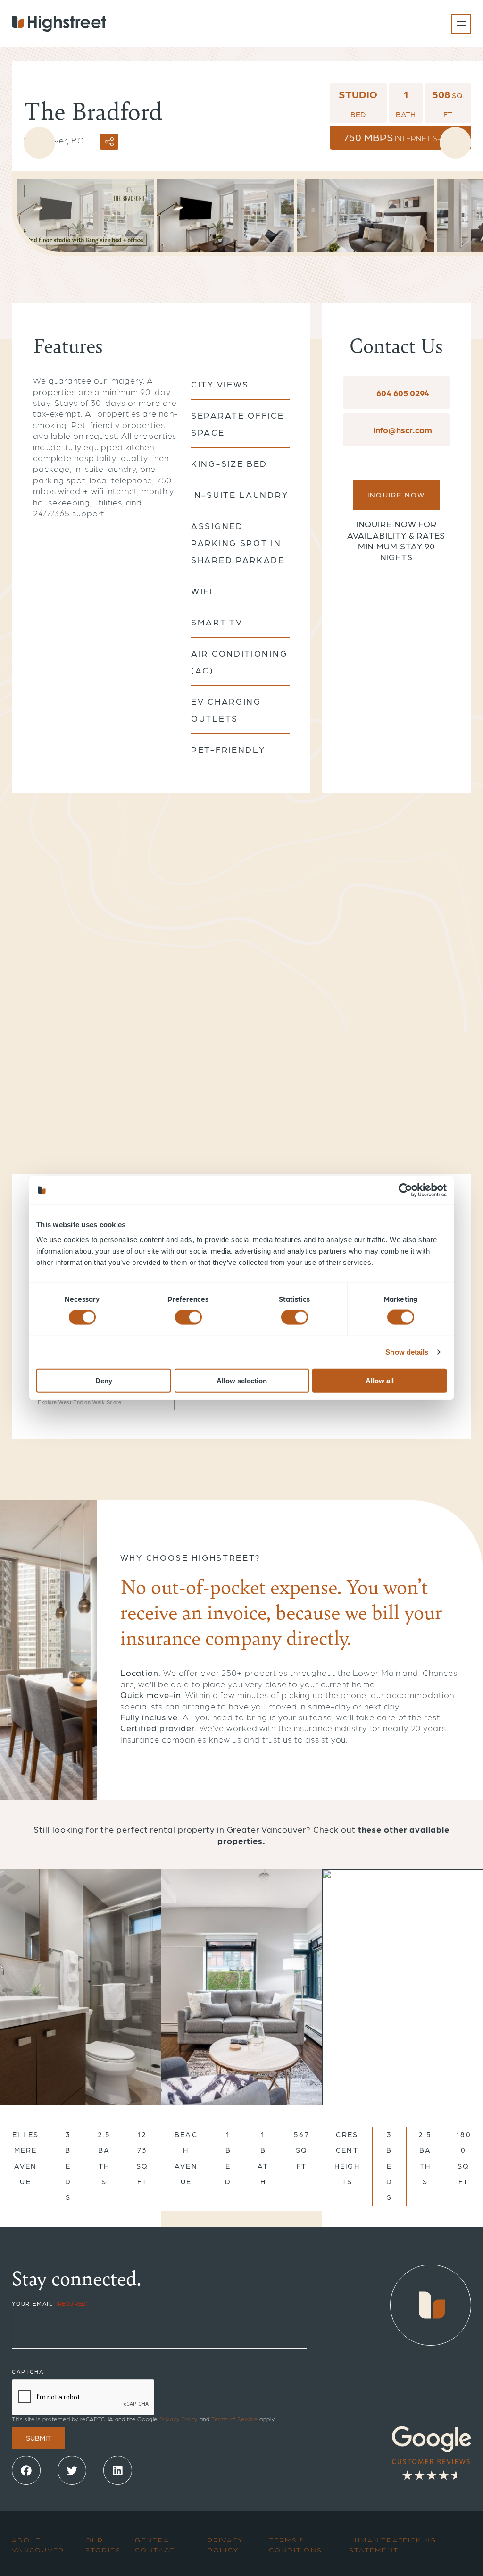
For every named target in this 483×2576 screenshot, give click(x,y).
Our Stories (103, 2545)
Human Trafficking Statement (393, 2545)
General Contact (155, 2545)
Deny (104, 1380)
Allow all (380, 1380)
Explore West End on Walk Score (80, 1402)
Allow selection (242, 1380)
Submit (38, 2438)
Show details (407, 1352)
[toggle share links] (109, 142)
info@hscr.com (402, 430)
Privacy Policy (179, 2419)
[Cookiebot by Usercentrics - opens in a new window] (405, 1190)
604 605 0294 (402, 392)
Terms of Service (235, 2419)
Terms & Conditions (296, 2545)
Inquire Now (396, 495)
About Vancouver (38, 2545)
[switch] (188, 1317)
